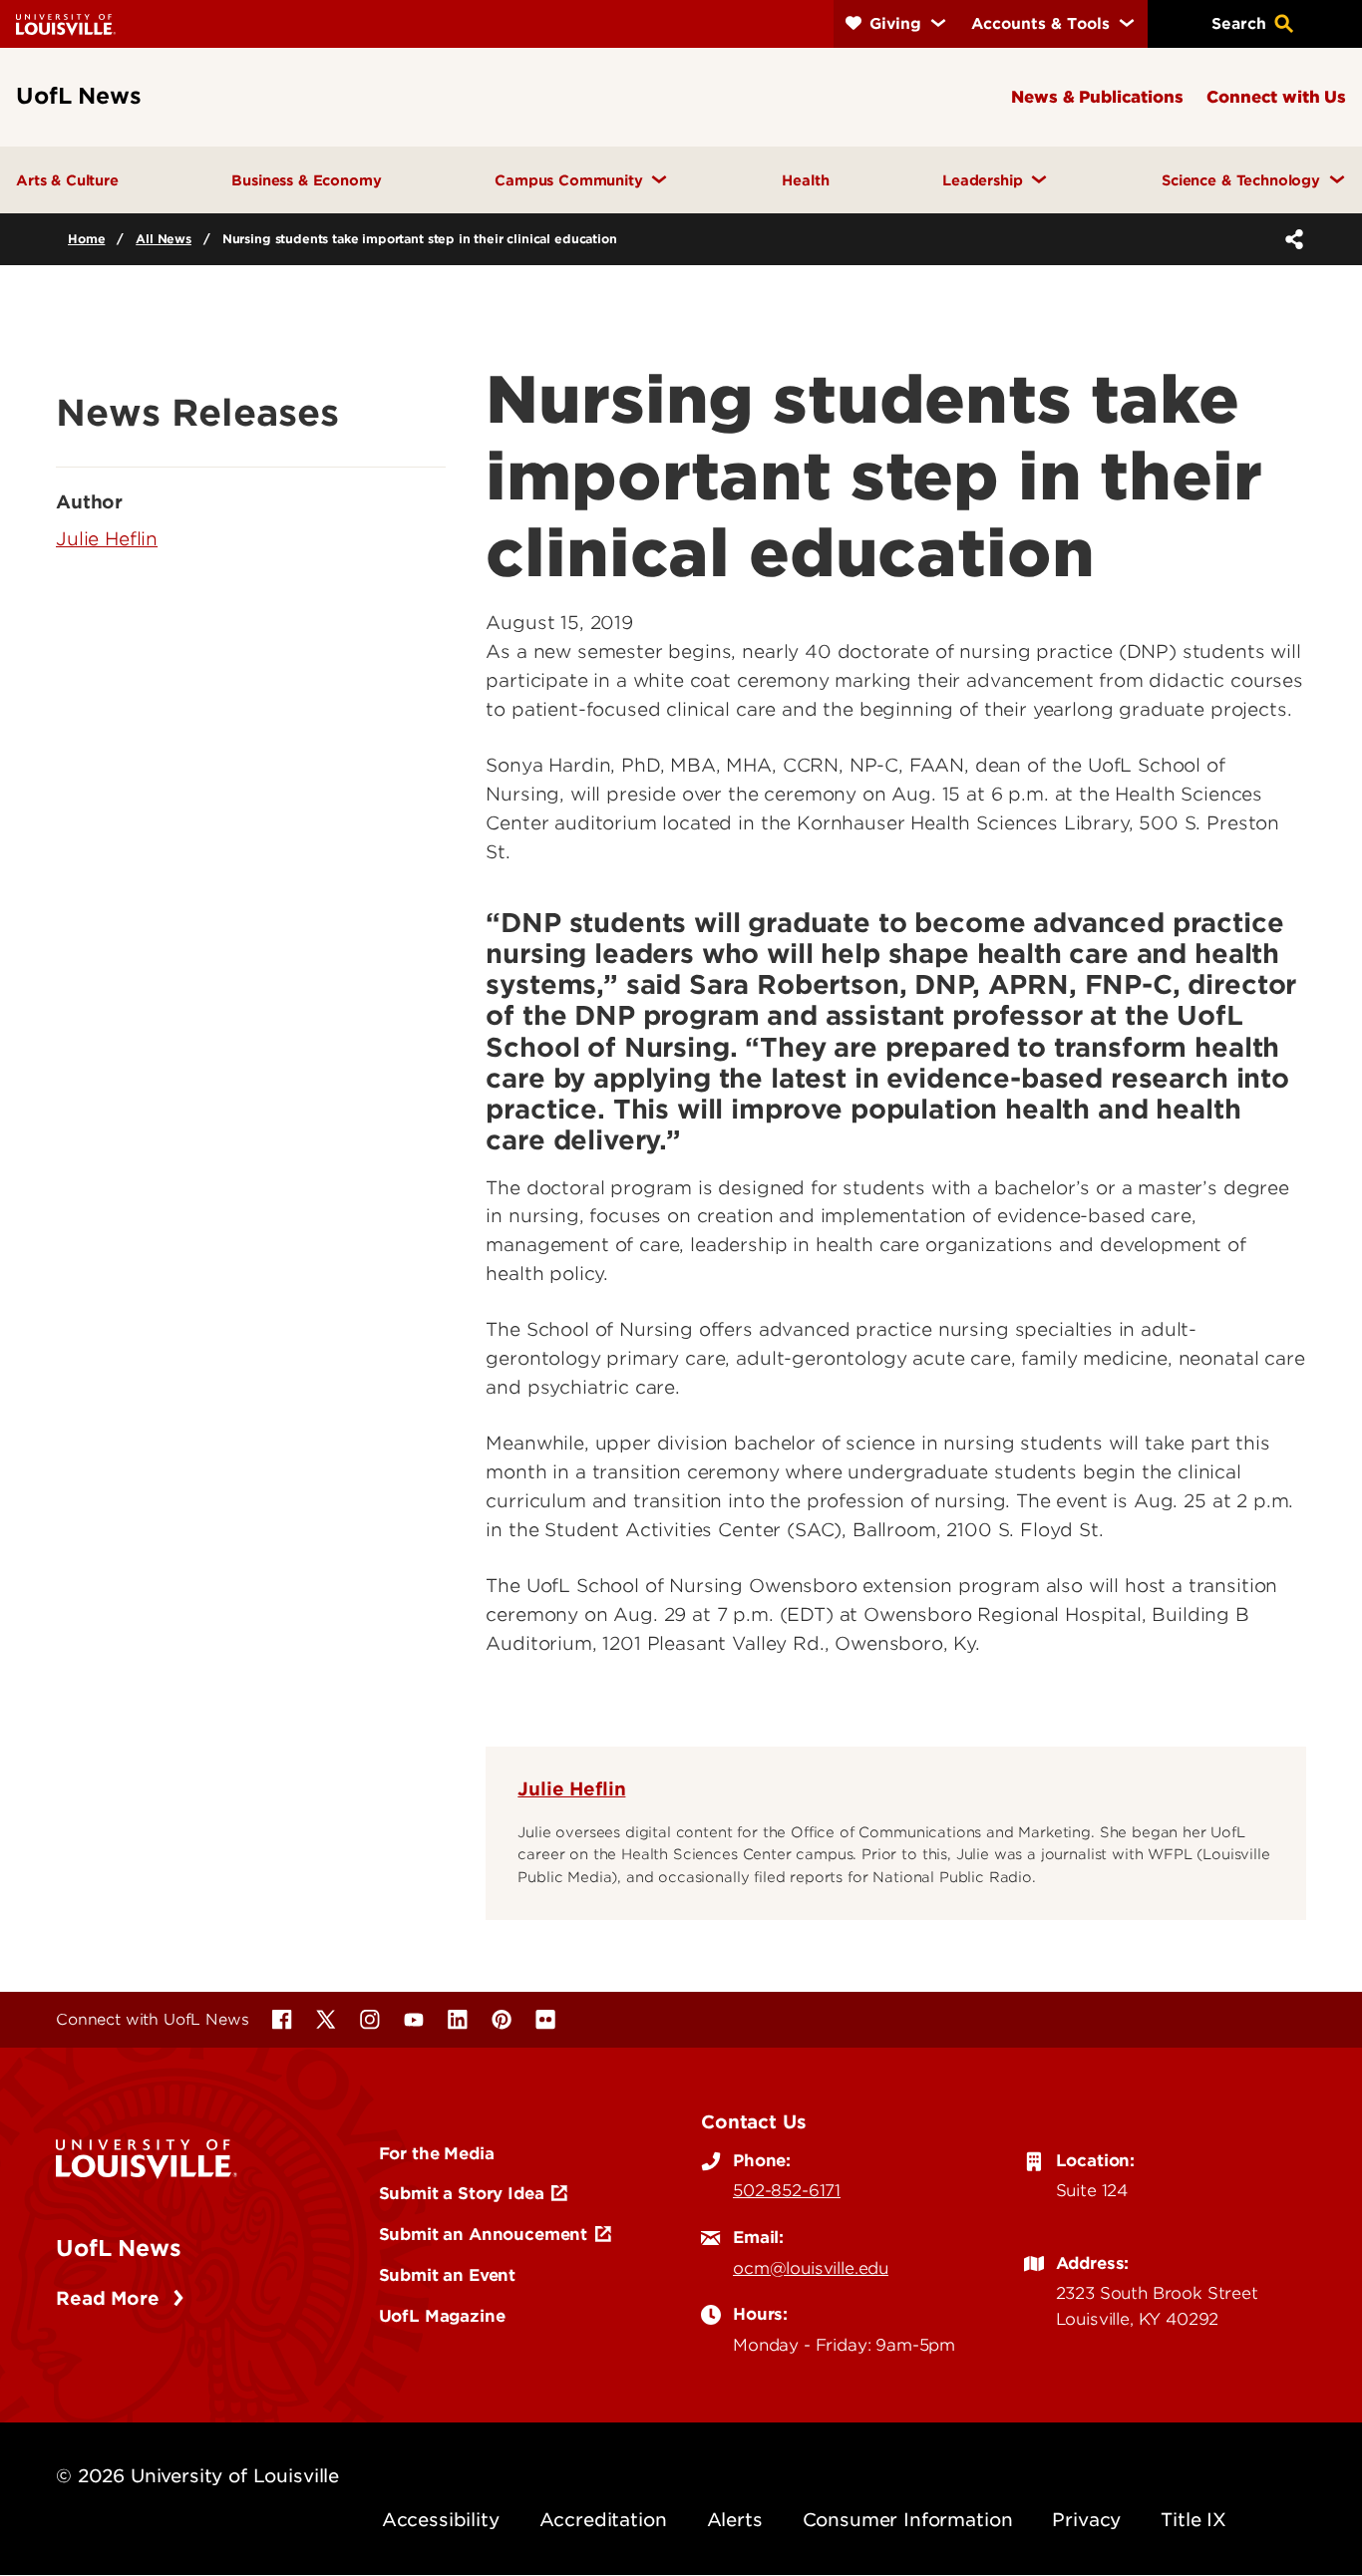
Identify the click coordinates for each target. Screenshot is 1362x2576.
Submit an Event (448, 2275)
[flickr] (545, 2020)
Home (86, 239)
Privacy (1086, 2520)
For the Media (437, 2153)
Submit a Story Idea (462, 2193)
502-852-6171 (787, 2190)
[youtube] (414, 2020)
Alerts (735, 2520)
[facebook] (282, 2020)
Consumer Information (908, 2520)
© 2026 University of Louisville (197, 2476)
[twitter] (326, 2020)
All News (164, 239)
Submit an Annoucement (484, 2234)
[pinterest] (502, 2020)
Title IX (1193, 2520)
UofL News (119, 2248)
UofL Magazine (442, 2316)
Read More (110, 2298)
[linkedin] (458, 2020)
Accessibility (441, 2520)
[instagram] (370, 2020)
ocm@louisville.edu (811, 2268)
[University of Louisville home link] (66, 23)
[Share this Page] (1290, 239)
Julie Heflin (571, 1789)
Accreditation (603, 2520)
